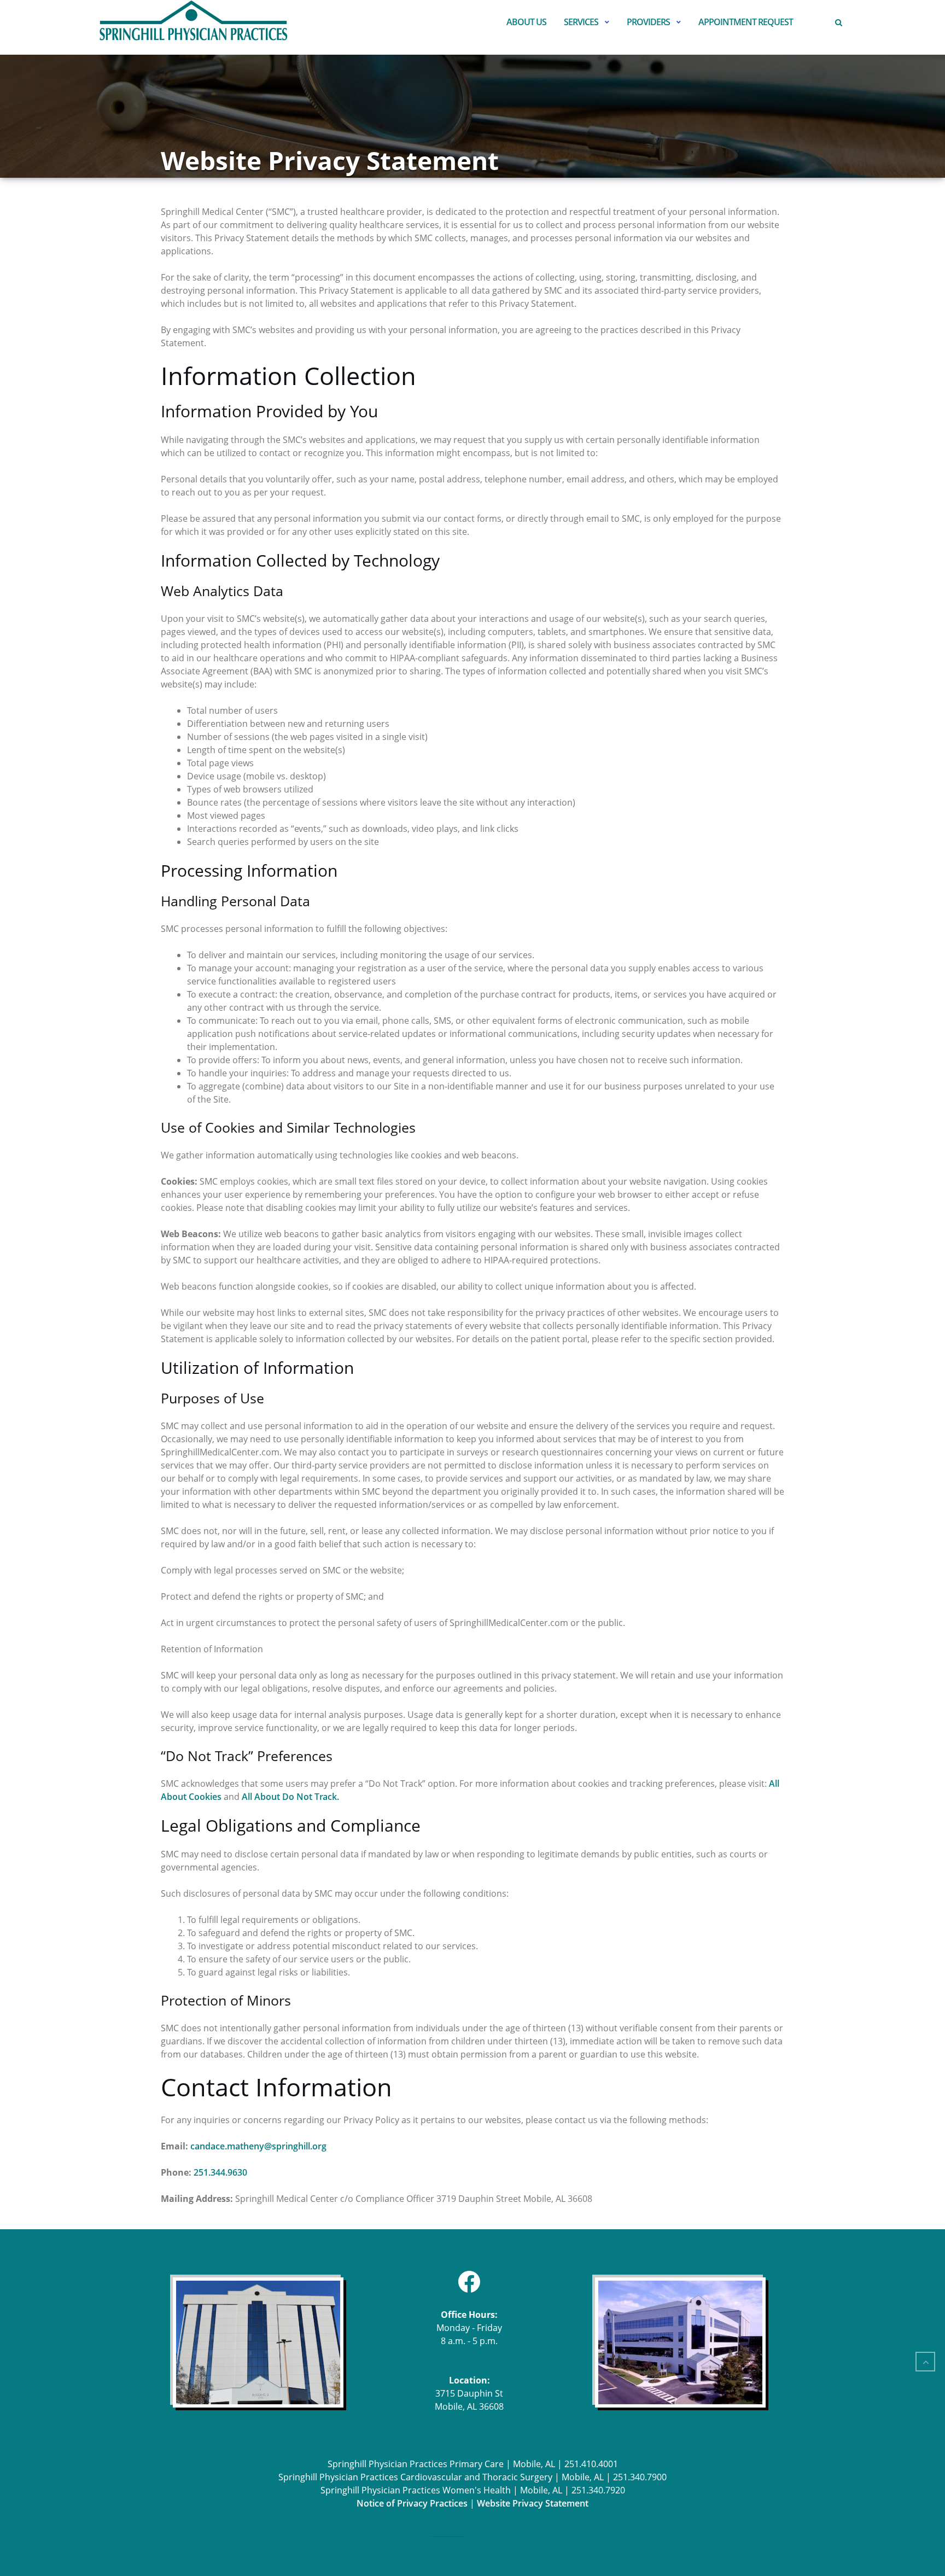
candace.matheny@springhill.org (258, 2146)
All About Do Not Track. (290, 1797)
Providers (648, 22)
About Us (526, 22)
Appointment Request (746, 22)
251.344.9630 (220, 2172)
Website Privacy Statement (533, 2503)
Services (581, 22)
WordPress (536, 2516)
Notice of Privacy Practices (412, 2503)
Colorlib (444, 2516)
